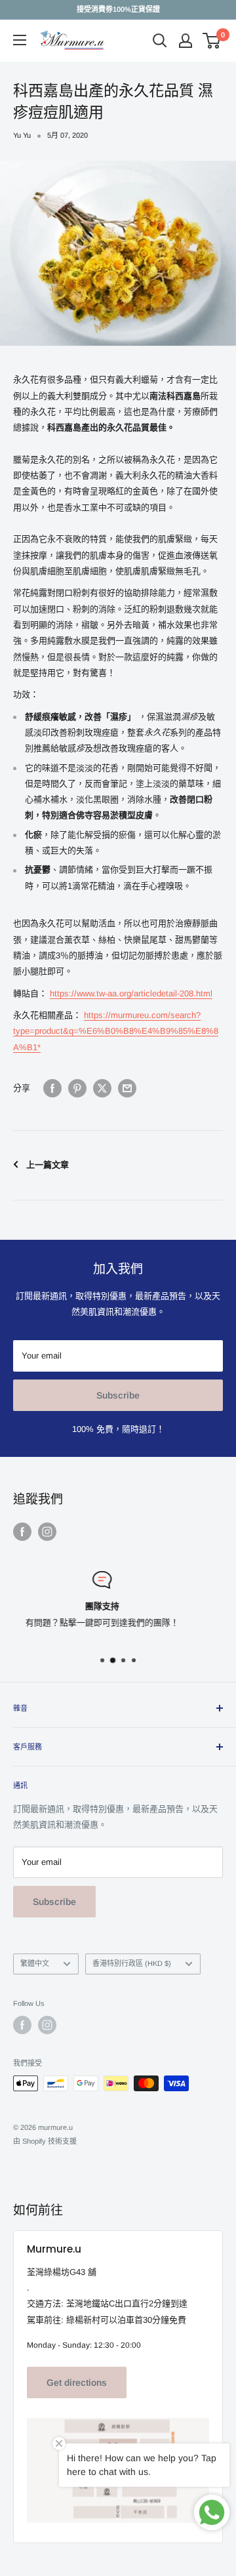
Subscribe (118, 1395)
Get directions (77, 2382)
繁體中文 (35, 1963)
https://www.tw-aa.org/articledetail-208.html (131, 993)
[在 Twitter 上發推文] (102, 1088)
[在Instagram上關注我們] (47, 1532)
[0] (212, 41)
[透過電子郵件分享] (127, 1088)
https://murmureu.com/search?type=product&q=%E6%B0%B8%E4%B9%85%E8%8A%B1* (116, 1031)
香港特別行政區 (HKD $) (132, 1963)
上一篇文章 (48, 1165)
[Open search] (160, 41)
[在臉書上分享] (52, 1088)
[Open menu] (20, 40)
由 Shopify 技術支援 (45, 2141)
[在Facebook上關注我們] (22, 1532)
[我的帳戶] (186, 41)
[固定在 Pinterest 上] (77, 1088)
